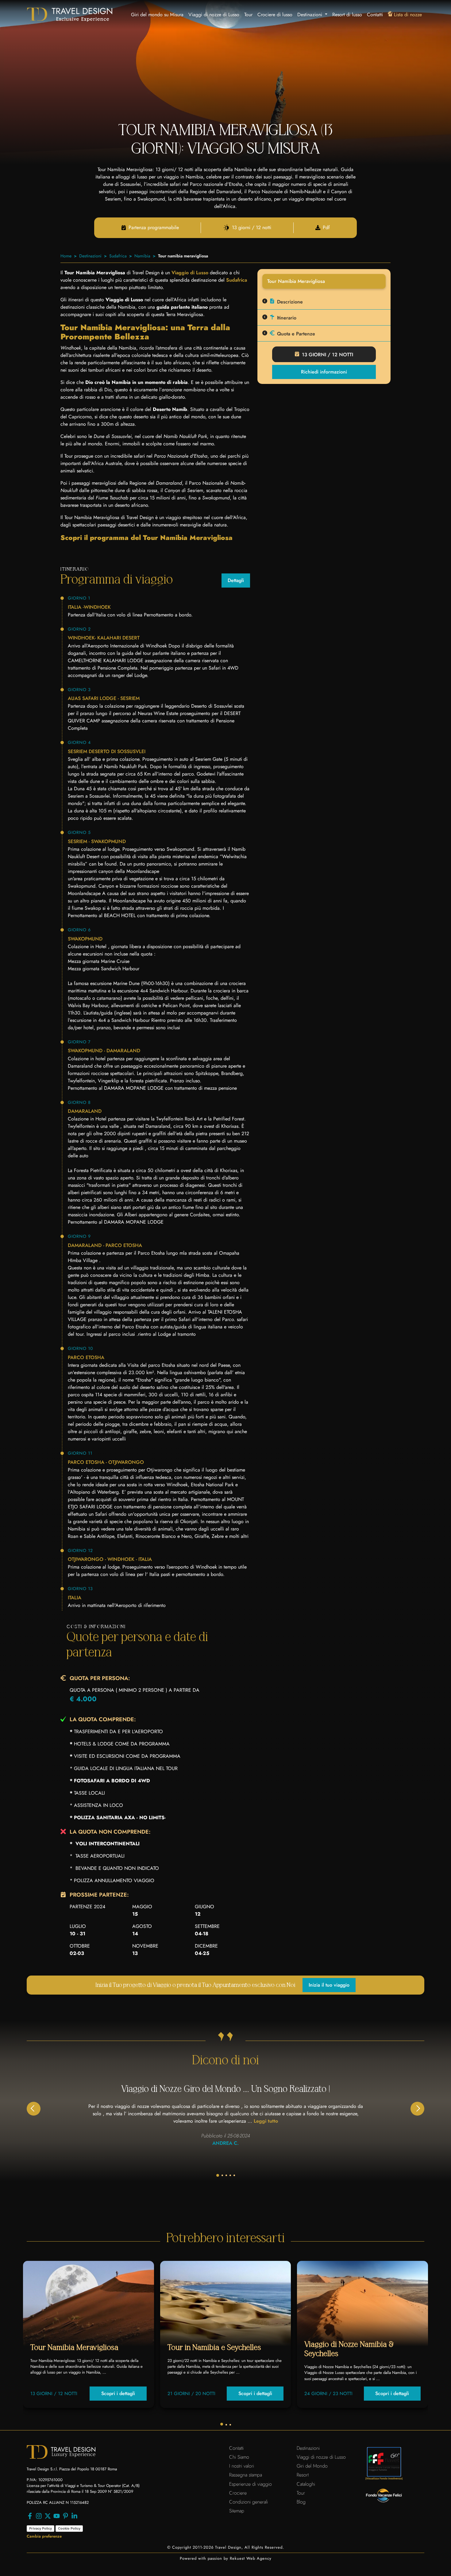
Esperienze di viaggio (251, 2484)
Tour (248, 15)
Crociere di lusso (275, 15)
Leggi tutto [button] (266, 2121)
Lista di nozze (408, 15)
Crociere (238, 2493)
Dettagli (236, 580)
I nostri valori (242, 2466)
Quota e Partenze (296, 334)
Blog (301, 2502)
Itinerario (287, 318)
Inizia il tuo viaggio (329, 1985)
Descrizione (290, 302)
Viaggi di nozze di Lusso (214, 15)
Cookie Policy (69, 2528)
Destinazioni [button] (310, 15)
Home (66, 256)
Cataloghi (306, 2484)
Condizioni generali (249, 2502)
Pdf (326, 228)
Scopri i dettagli (118, 2393)
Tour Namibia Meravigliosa (74, 2348)
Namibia (142, 256)
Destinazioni (90, 256)
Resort (303, 2475)
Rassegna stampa (246, 2475)
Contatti (375, 15)
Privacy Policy (40, 2528)
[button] (417, 2109)
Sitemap (237, 2511)
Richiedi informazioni (324, 372)
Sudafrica (118, 256)
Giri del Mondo (312, 2466)
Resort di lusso (347, 15)
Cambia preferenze (44, 2536)
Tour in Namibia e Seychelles (214, 2348)
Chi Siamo (239, 2457)
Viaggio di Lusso (190, 273)
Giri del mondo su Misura (157, 15)
